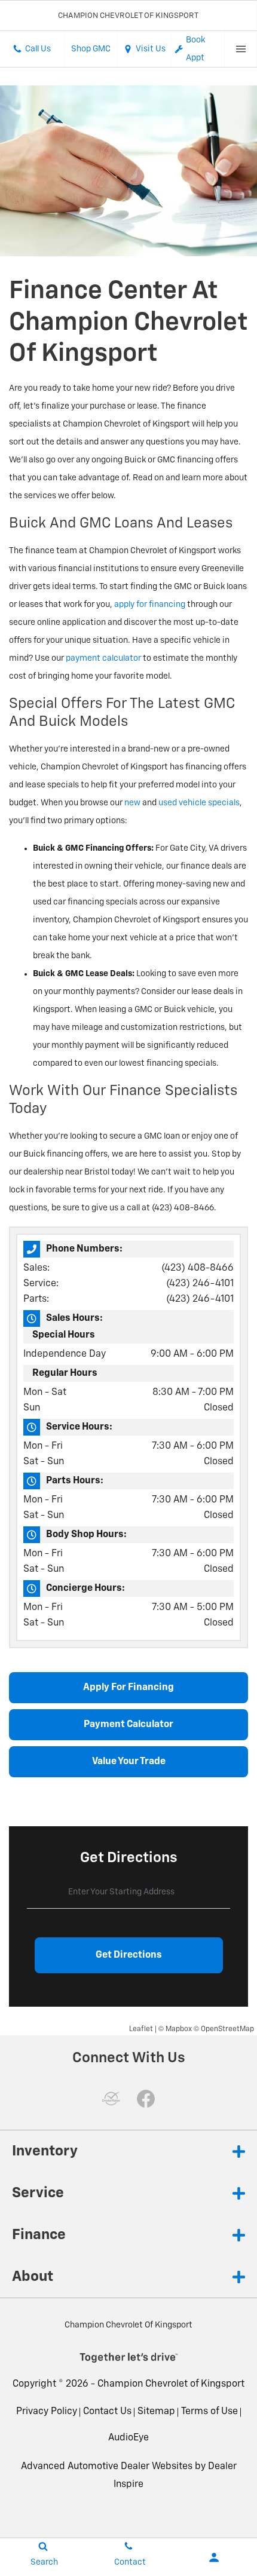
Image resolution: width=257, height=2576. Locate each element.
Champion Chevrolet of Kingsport (171, 2384)
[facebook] (146, 2099)
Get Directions (129, 1955)
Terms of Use (209, 2412)
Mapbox (179, 2029)
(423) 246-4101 (200, 1284)
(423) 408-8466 (198, 1268)
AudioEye (128, 2438)
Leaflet (141, 2029)
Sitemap (156, 2412)
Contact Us (107, 2412)
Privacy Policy (47, 2412)
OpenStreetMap (227, 2029)
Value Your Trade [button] (129, 1762)
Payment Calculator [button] (128, 1725)
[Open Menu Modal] (241, 49)
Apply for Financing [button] (128, 1688)
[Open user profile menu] (214, 2557)
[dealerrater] (111, 2099)
